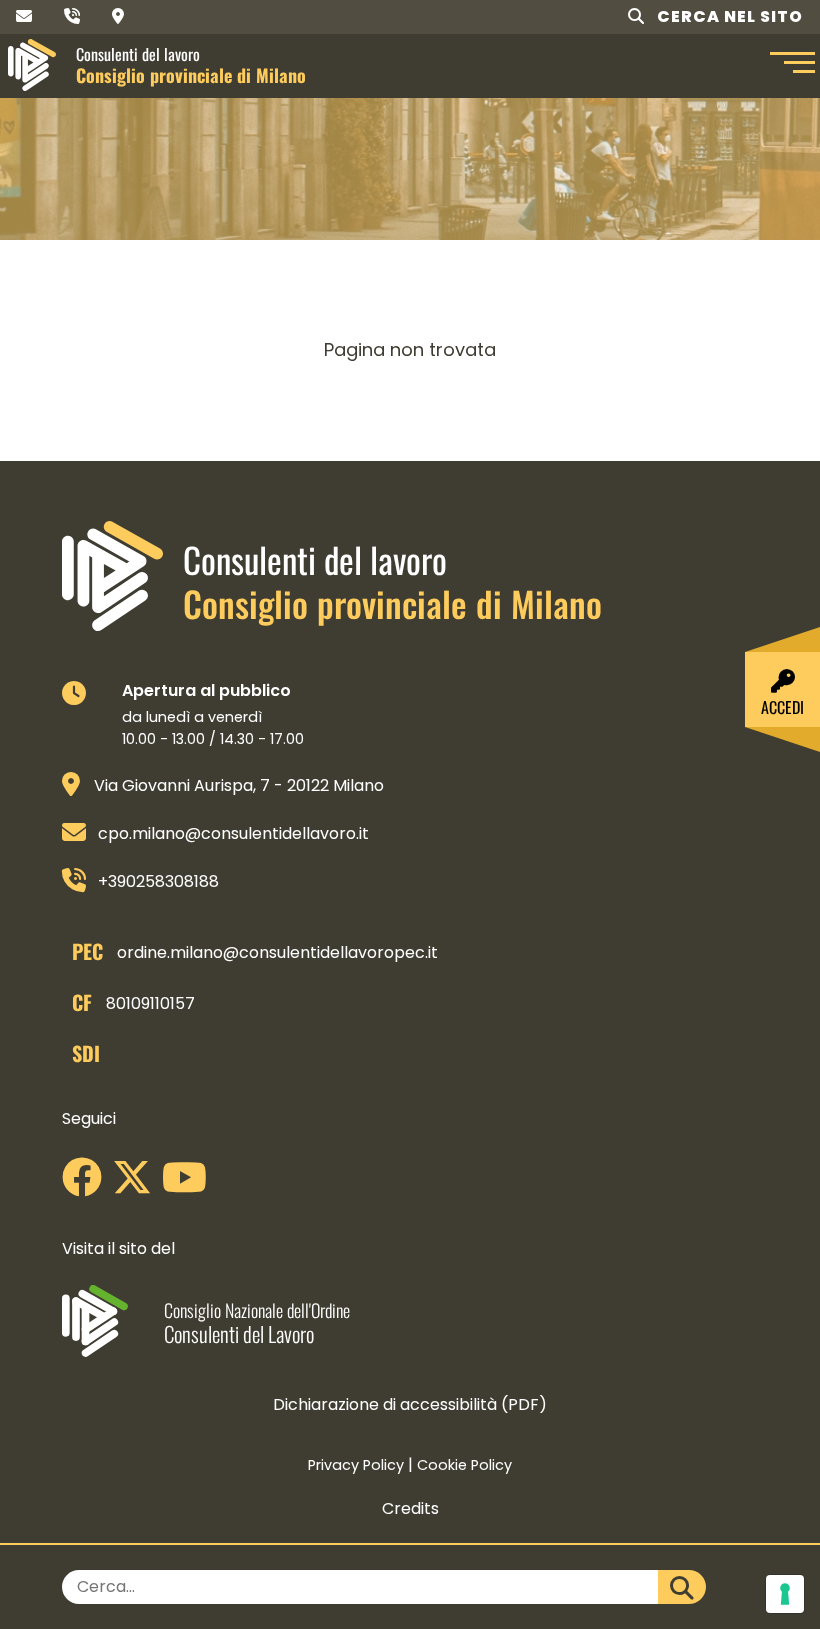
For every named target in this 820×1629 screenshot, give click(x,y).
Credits (410, 1508)
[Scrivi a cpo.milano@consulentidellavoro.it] (24, 16)
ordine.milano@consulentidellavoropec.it (277, 952)
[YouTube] (189, 1184)
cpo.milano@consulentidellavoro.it (233, 833)
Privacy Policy (356, 1465)
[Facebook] (87, 1184)
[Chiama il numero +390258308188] (72, 16)
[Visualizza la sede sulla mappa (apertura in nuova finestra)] (118, 16)
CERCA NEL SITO (728, 16)
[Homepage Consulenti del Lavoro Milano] (32, 65)
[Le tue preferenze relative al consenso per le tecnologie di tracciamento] (785, 1594)
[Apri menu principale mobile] (790, 65)
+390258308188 (158, 881)
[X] (137, 1184)
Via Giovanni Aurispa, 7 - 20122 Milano (239, 785)
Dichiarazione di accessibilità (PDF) (410, 1404)
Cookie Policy (464, 1465)
